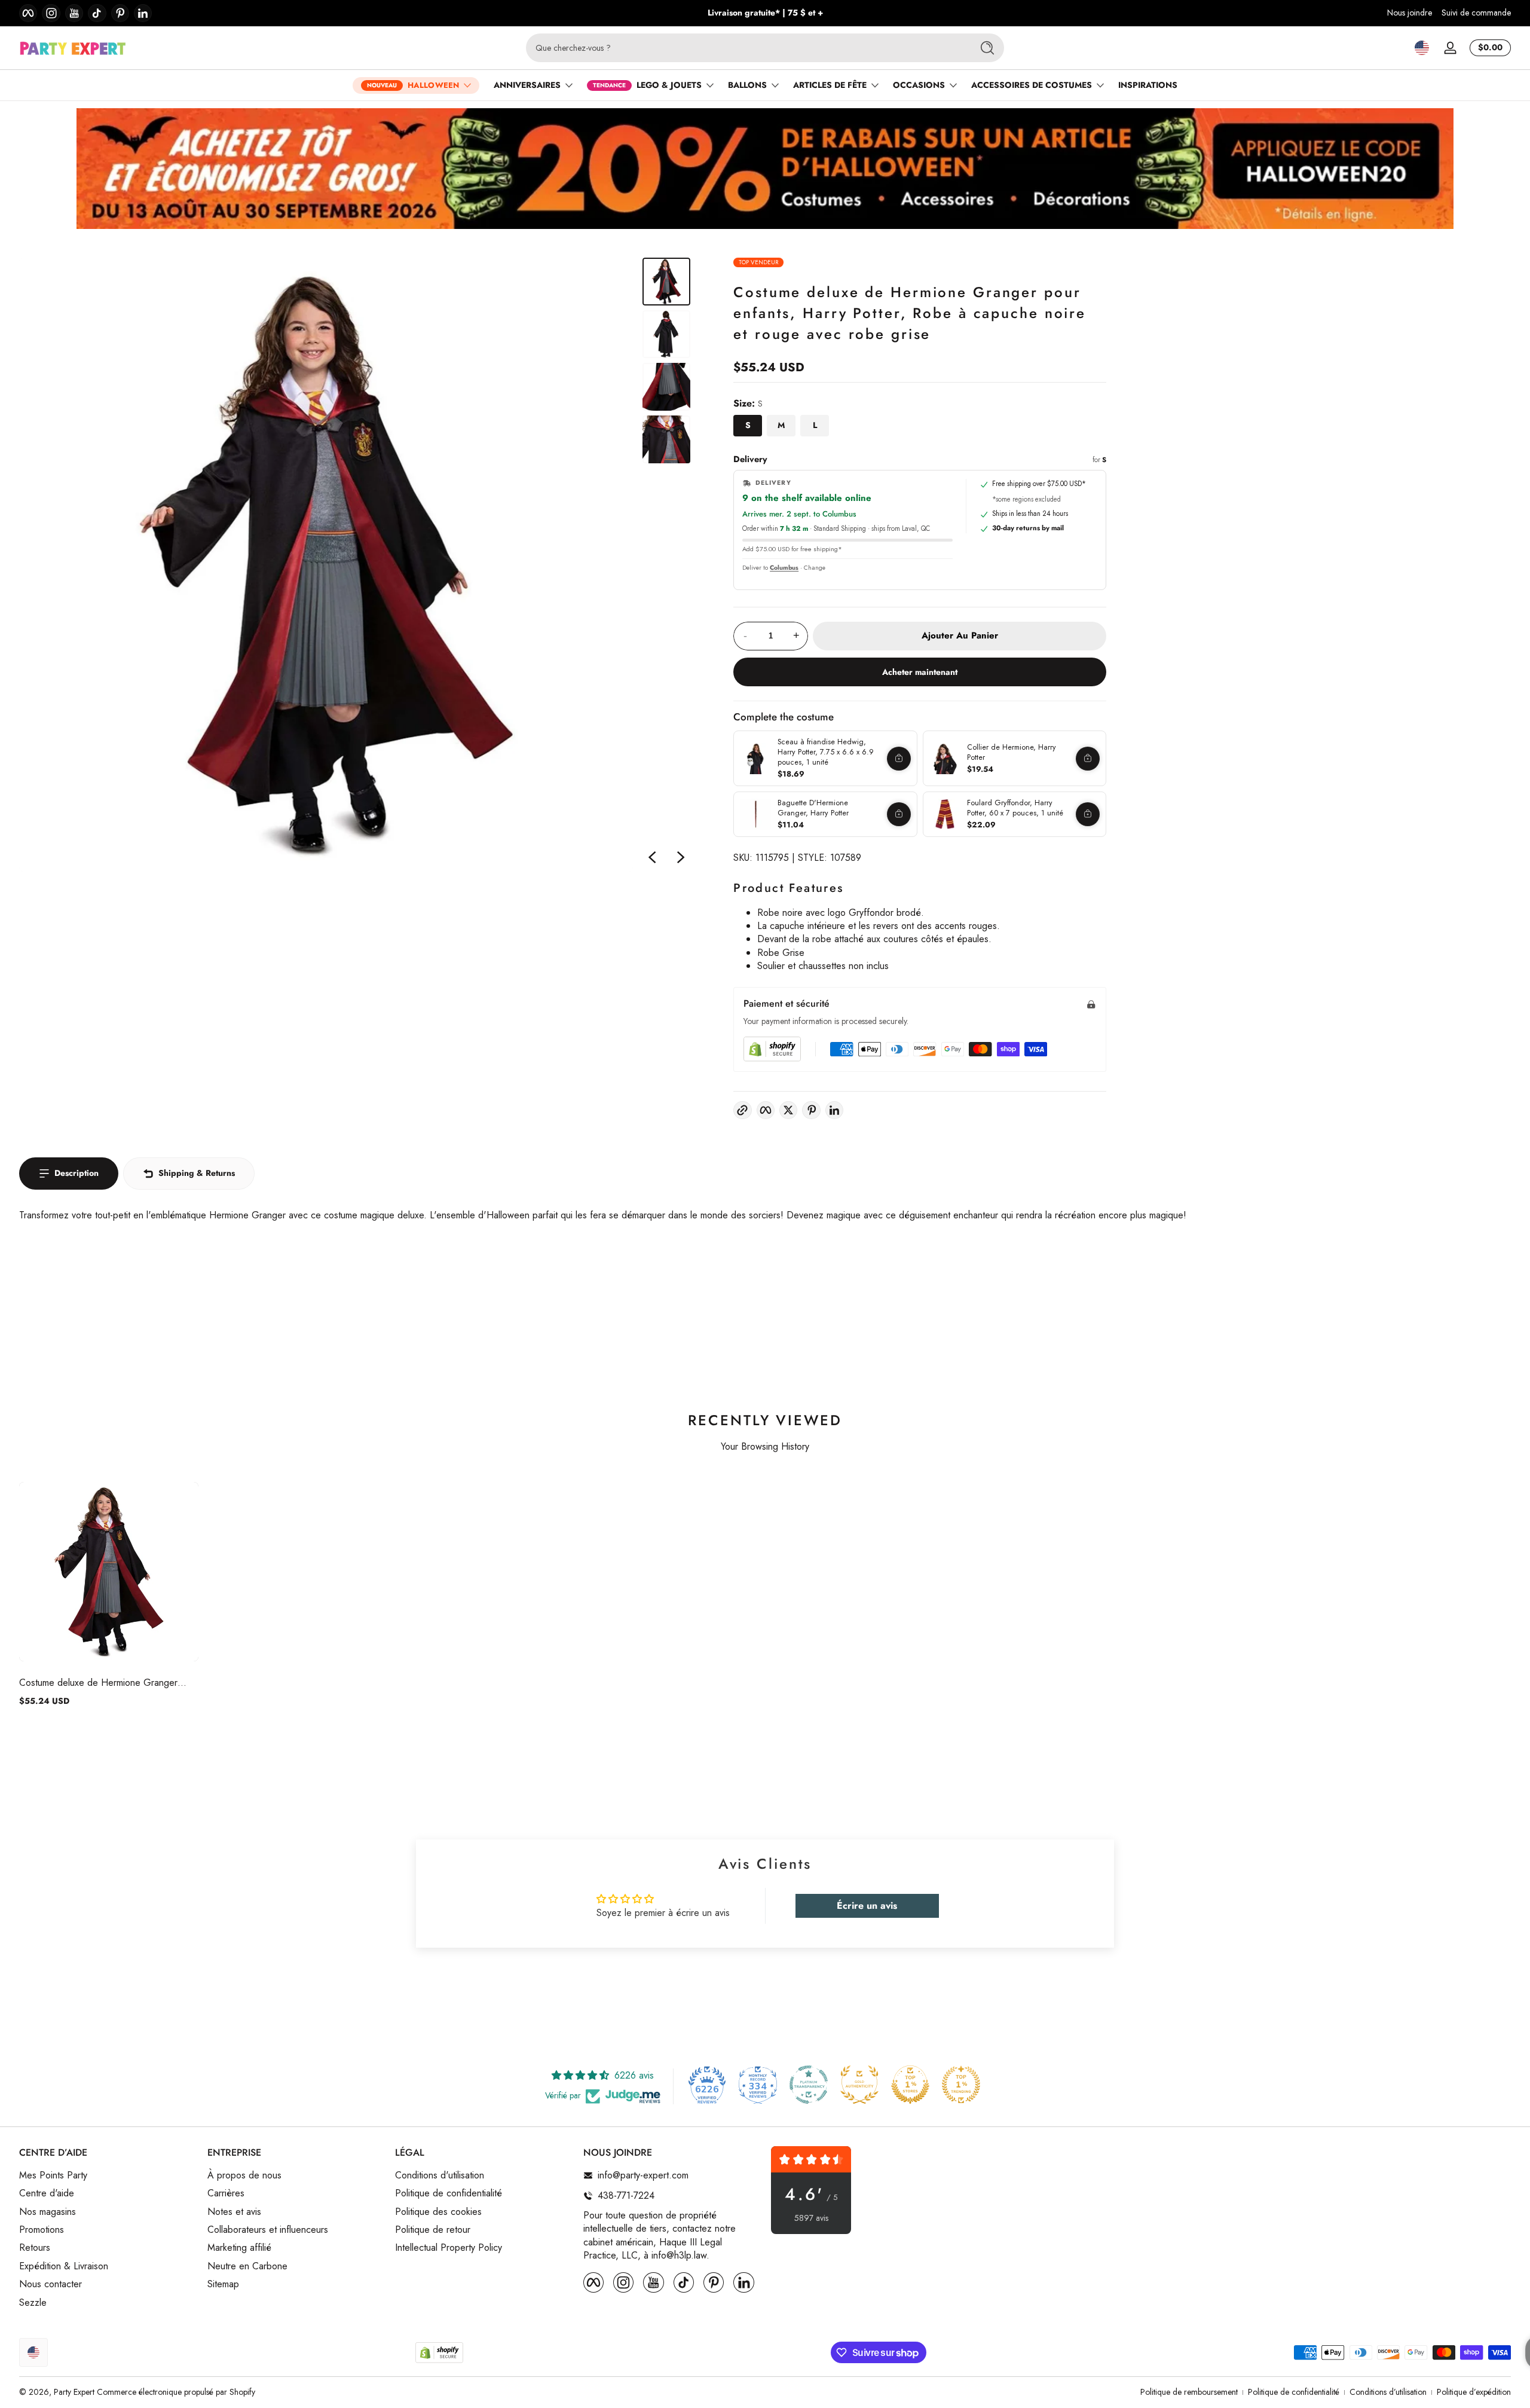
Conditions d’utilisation (1388, 2392)
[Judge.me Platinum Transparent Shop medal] (809, 2085)
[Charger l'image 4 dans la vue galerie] (666, 439)
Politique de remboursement (1189, 2392)
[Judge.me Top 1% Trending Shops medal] (961, 2085)
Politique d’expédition (1474, 2392)
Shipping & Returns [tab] (197, 1173)
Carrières (226, 2194)
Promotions (42, 2230)
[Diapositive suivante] (681, 857)
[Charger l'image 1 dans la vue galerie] (666, 282)
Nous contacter (51, 2285)
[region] (765, 13)
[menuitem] (107, 2175)
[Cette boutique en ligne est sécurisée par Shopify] (772, 1049)
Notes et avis (234, 2212)
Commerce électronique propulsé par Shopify (176, 2392)
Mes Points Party (53, 2175)
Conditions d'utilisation (440, 2175)
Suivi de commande (1476, 13)
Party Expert (74, 2392)
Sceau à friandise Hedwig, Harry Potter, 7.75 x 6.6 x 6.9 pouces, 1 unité (826, 752)
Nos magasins (48, 2212)
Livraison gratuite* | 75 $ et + (765, 13)
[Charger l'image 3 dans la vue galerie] (666, 387)
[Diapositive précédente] (652, 857)
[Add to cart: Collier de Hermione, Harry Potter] (1088, 759)
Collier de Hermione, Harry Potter (1012, 752)
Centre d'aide (47, 2194)
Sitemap (223, 2285)
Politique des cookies (438, 2212)
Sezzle (33, 2303)
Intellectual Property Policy (449, 2248)
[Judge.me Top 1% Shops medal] (910, 2085)
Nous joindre (1410, 13)
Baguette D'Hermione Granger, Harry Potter (813, 808)
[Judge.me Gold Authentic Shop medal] (859, 2085)
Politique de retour (433, 2230)
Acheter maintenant (920, 672)
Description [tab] (76, 1173)
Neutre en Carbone (247, 2266)
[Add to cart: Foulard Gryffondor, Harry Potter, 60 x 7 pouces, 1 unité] (1088, 814)
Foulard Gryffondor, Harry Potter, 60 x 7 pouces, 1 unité (1015, 808)
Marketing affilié (239, 2248)
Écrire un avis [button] (867, 1906)
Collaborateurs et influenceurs (268, 2230)
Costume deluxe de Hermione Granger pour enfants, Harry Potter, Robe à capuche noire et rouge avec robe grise (109, 1683)
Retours (35, 2248)
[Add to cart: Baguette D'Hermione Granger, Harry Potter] (899, 814)
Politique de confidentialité (449, 2194)
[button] (1422, 48)
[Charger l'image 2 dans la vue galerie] (666, 334)
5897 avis (811, 2218)
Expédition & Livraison (64, 2266)
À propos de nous (244, 2175)
